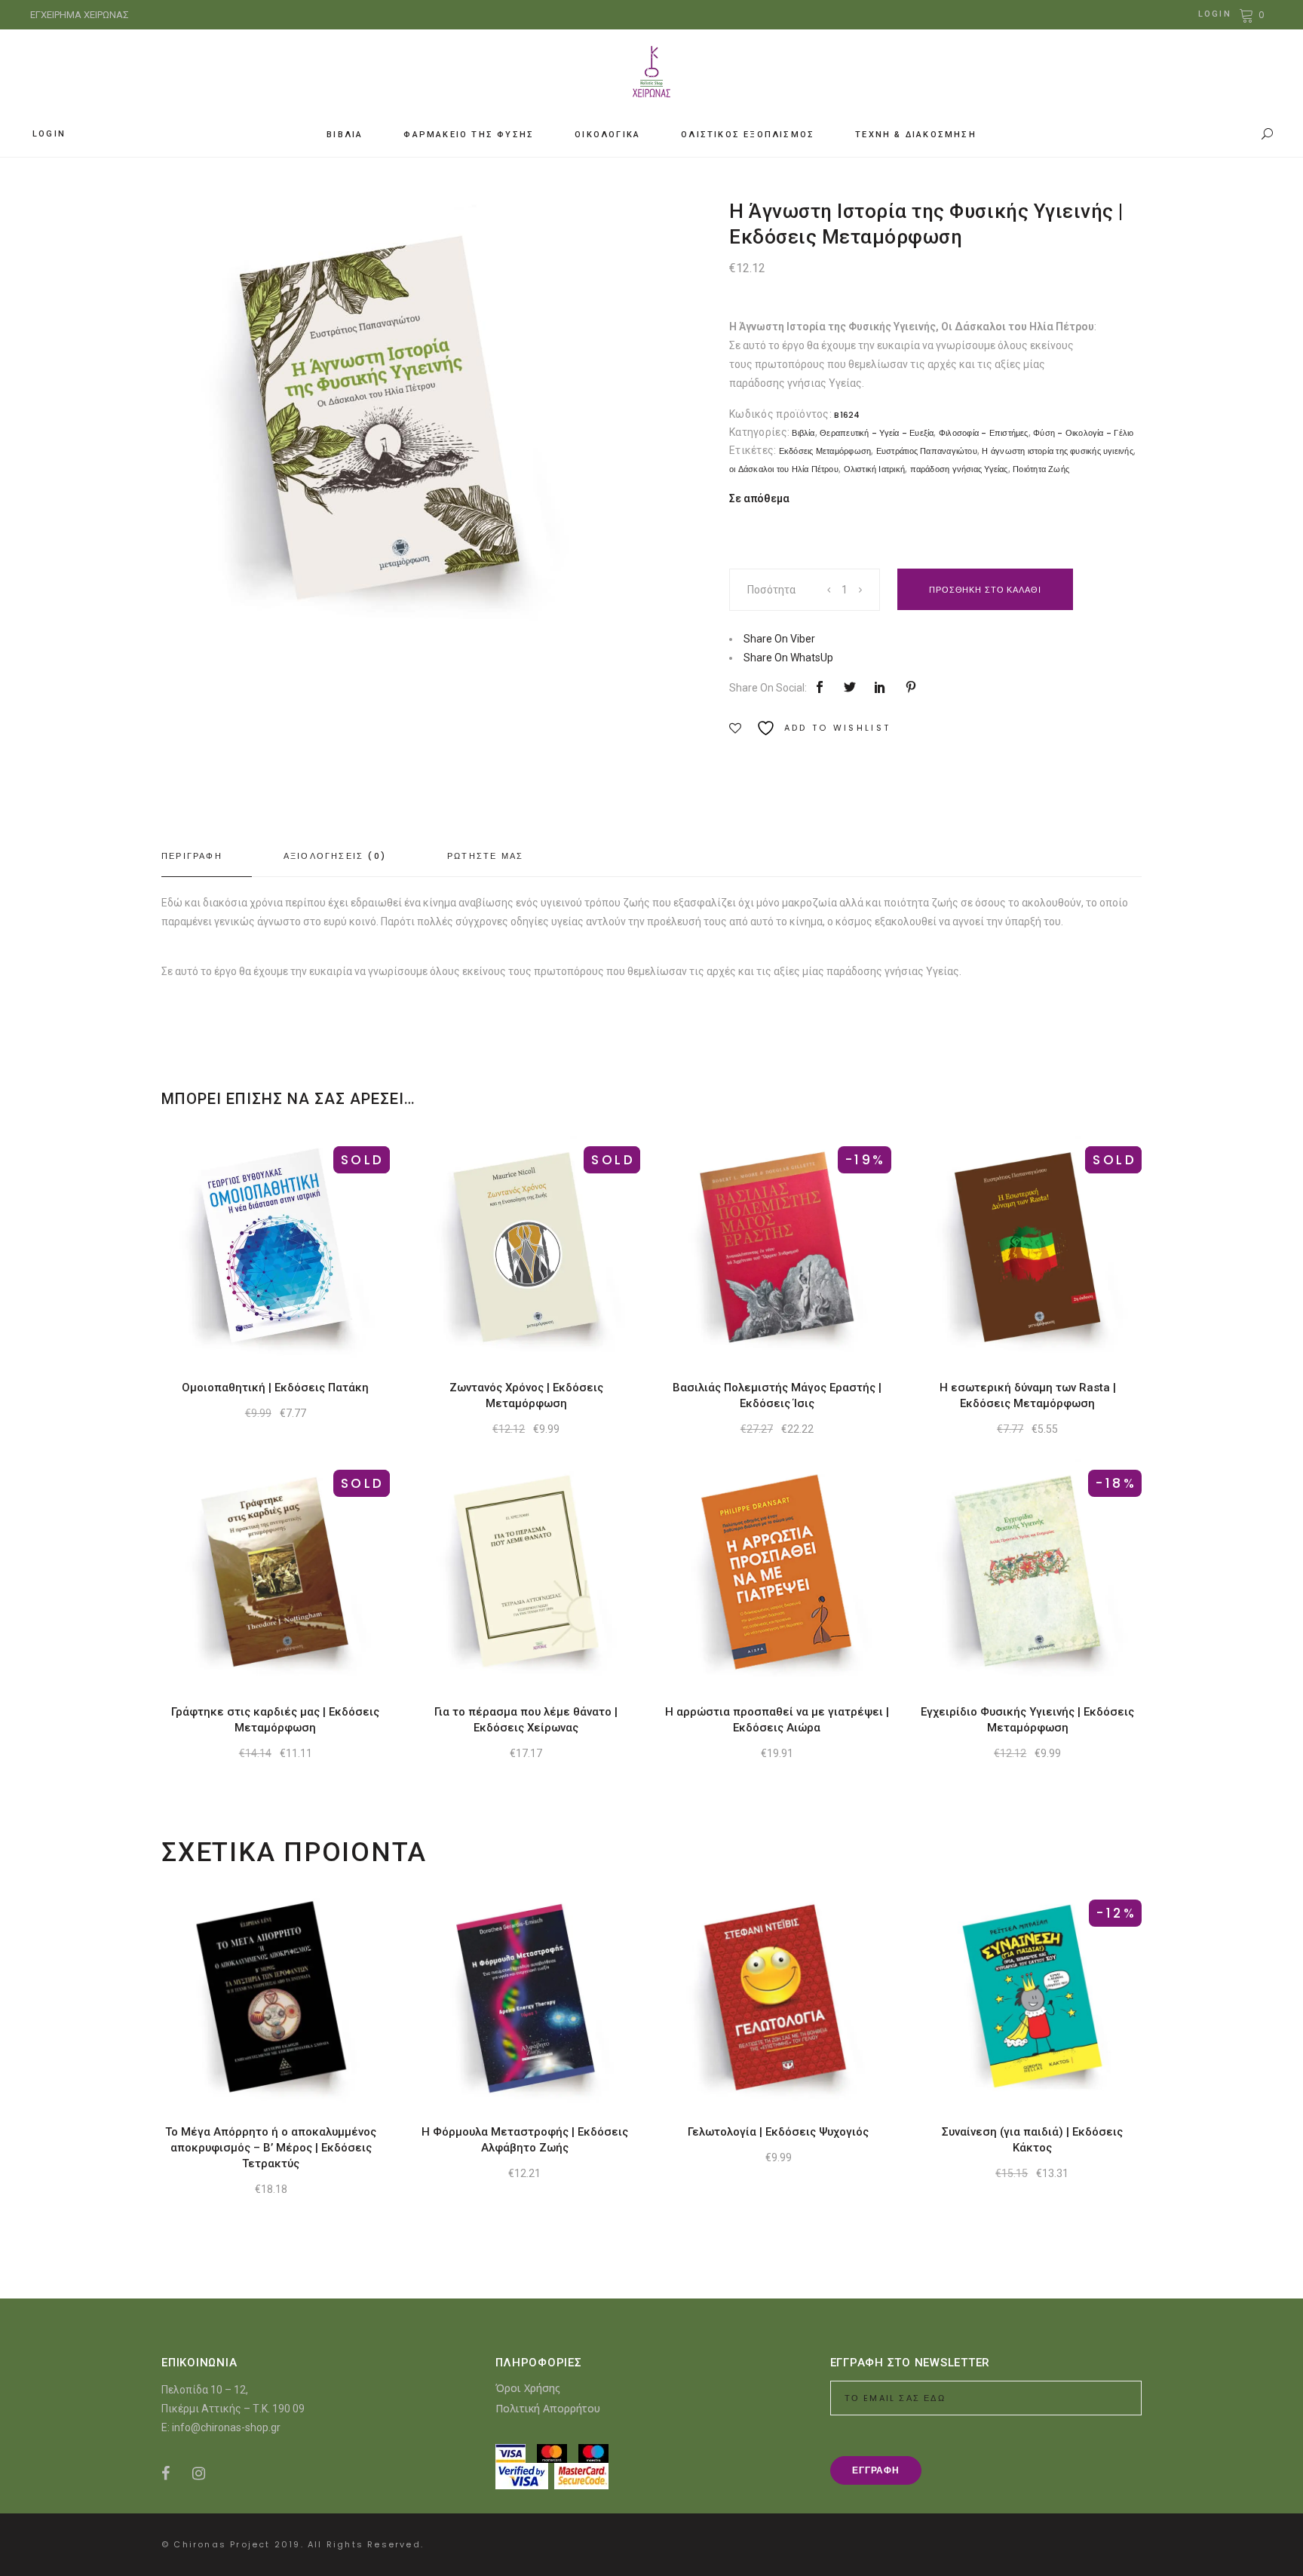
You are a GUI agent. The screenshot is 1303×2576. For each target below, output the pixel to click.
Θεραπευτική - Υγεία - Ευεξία (877, 433)
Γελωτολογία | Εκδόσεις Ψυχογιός (778, 2132)
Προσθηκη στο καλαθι (985, 590)
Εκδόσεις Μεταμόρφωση (825, 451)
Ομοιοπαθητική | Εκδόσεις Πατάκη (275, 1388)
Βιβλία (803, 433)
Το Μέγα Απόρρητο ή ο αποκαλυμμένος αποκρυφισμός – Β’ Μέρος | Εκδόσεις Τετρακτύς (271, 2148)
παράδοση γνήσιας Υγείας (959, 469)
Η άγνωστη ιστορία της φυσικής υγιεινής (1057, 451)
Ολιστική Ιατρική (875, 469)
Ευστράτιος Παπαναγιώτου (927, 451)
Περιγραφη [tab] (192, 856)
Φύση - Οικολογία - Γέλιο (1083, 433)
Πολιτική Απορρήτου (548, 2408)
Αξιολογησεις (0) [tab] (335, 856)
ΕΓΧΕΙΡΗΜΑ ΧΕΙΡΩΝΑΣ (80, 15)
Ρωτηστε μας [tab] (485, 856)
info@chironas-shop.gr (226, 2427)
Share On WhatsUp (788, 658)
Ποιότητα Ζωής (1041, 469)
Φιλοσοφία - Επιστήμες (984, 433)
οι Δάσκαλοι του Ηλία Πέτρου (784, 469)
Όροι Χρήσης (528, 2388)
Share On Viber (779, 639)
